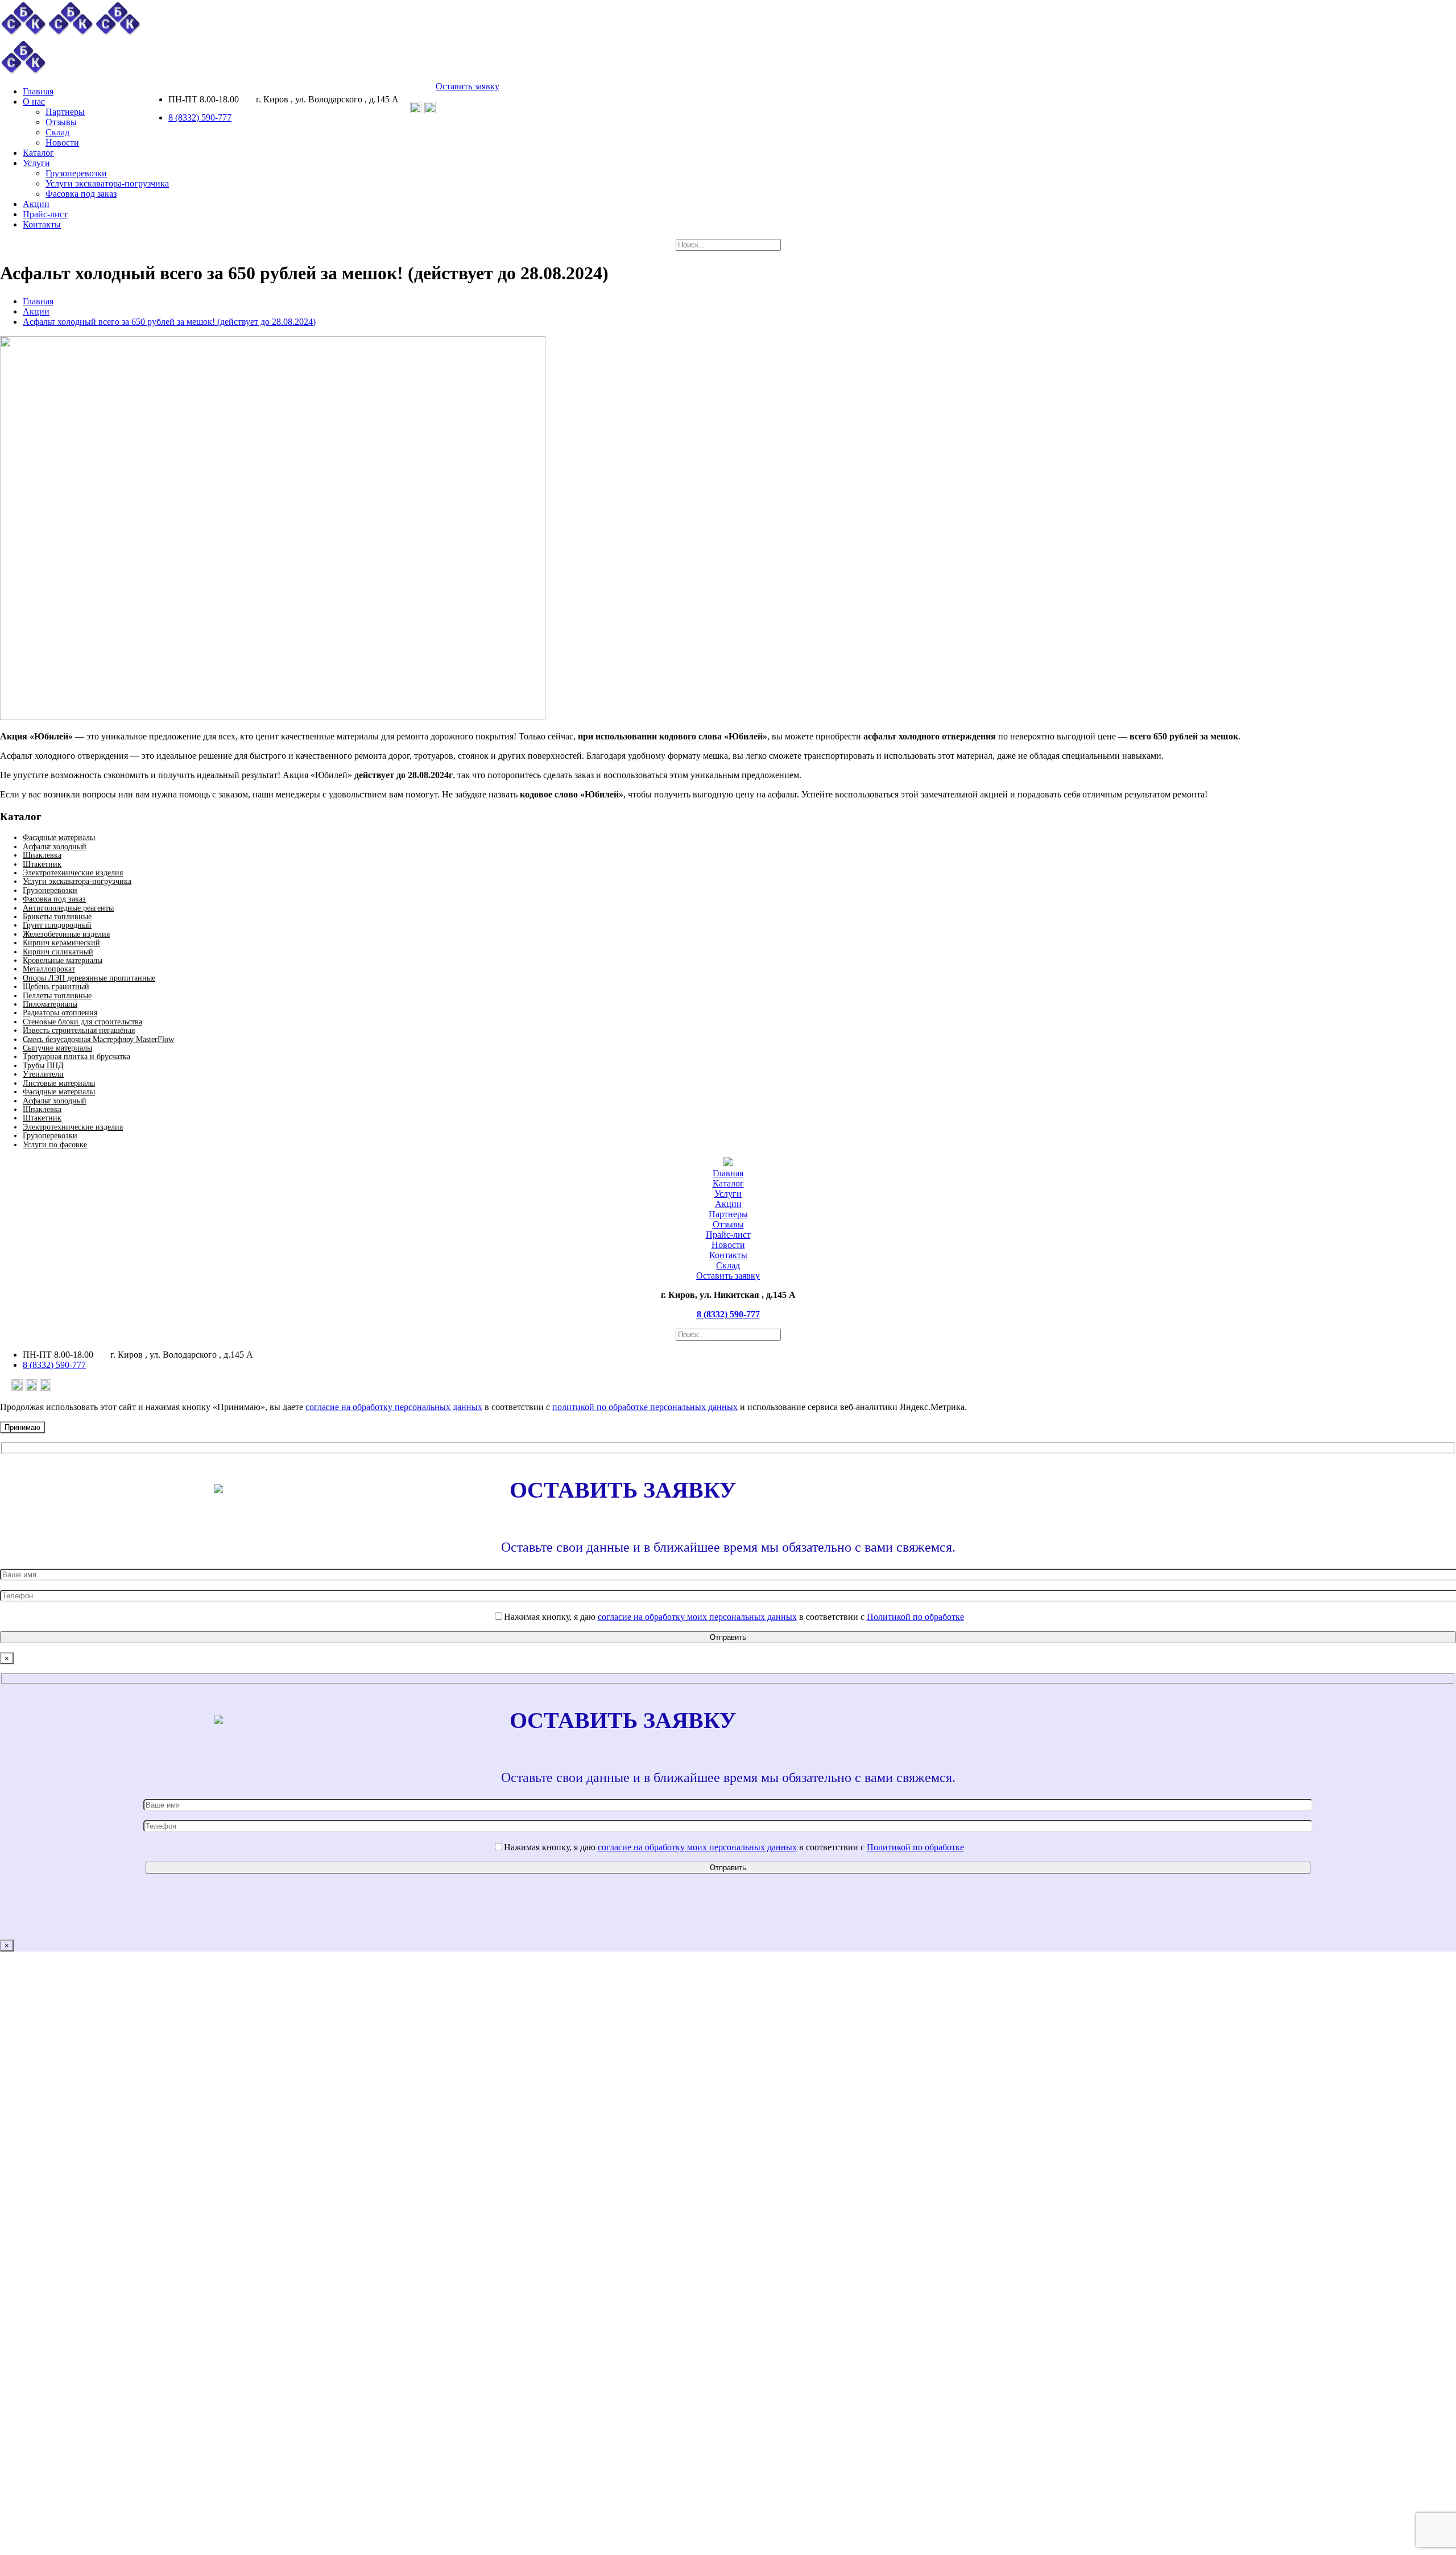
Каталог (728, 1183)
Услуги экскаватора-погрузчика (77, 881)
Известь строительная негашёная (79, 1030)
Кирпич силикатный (58, 952)
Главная (38, 301)
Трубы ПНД (43, 1066)
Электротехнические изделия (73, 873)
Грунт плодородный (57, 925)
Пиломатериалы (50, 1004)
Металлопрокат (49, 969)
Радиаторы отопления (60, 1013)
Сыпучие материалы (57, 1048)
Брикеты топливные (57, 917)
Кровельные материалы (63, 960)
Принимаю (22, 1427)
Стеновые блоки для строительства (82, 1022)
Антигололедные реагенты (68, 908)
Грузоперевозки (50, 890)
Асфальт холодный (55, 847)
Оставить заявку (468, 86)
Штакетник (42, 864)
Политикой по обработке (915, 1617)
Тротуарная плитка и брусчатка (76, 1057)
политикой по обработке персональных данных (645, 1407)
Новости (728, 1245)
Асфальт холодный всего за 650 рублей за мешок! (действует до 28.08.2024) (169, 322)
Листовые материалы (59, 1083)
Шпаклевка (42, 855)
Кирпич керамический (61, 943)
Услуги (728, 1194)
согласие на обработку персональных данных (394, 1407)
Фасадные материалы (59, 838)
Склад (728, 1265)
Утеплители (43, 1074)
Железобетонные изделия (66, 934)
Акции (36, 311)
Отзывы (728, 1224)
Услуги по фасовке (55, 1145)
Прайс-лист (728, 1235)
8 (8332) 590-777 (200, 117)
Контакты (728, 1255)
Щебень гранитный (56, 987)
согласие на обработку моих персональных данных (697, 1617)
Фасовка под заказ (54, 899)
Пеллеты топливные (57, 996)
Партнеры (728, 1214)
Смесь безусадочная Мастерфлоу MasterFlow (98, 1039)
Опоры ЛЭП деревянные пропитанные (89, 978)
